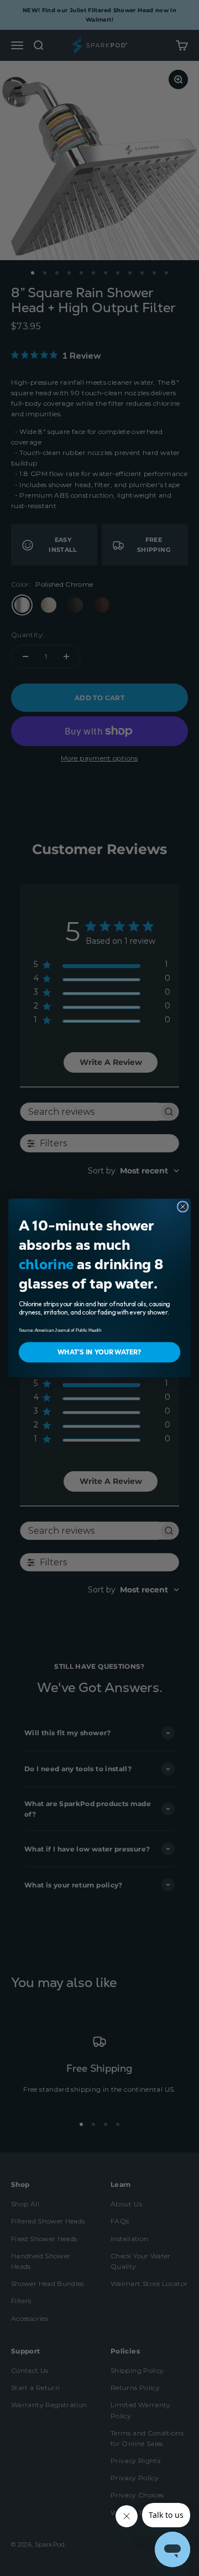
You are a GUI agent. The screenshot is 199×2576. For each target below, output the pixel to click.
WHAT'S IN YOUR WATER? (99, 1352)
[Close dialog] (183, 1207)
